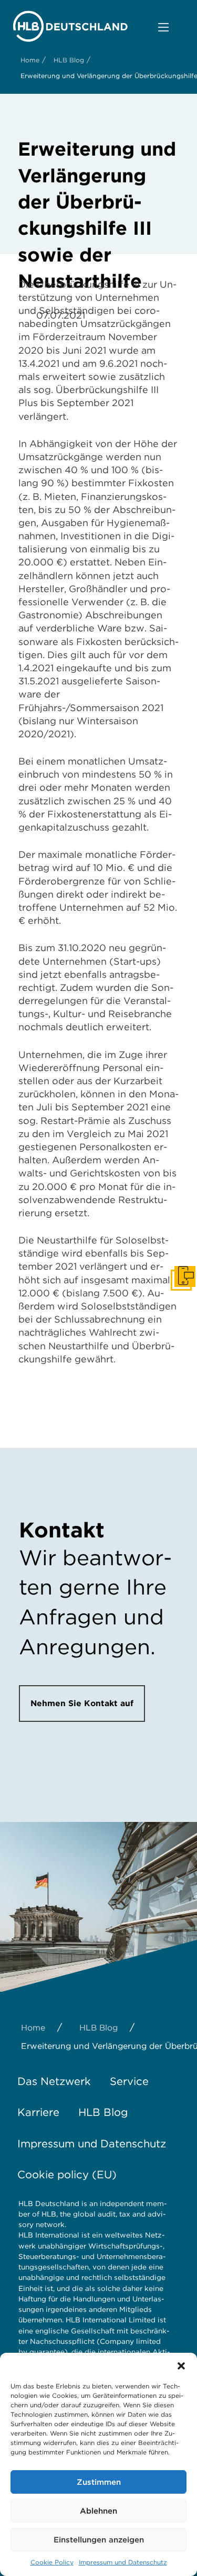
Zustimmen (99, 2482)
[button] (181, 2366)
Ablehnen (98, 2511)
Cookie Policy (52, 2562)
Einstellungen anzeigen (99, 2540)
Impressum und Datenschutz (123, 2562)
